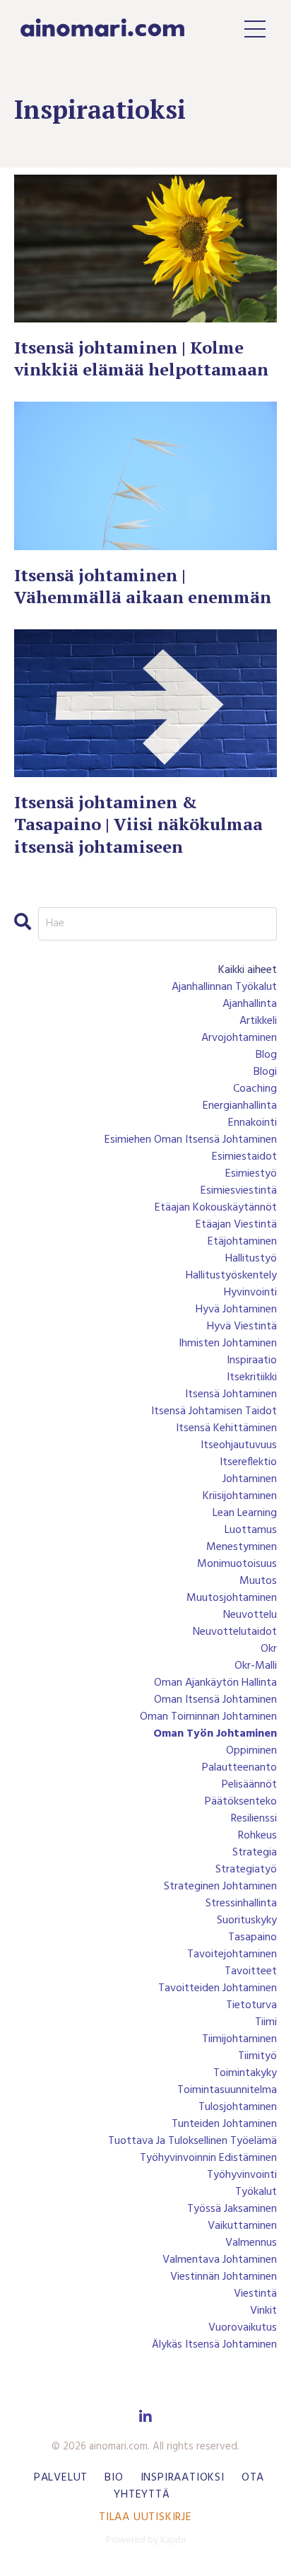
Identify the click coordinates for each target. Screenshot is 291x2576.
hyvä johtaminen (236, 1310)
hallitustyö (251, 1259)
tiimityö (257, 2056)
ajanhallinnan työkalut (224, 987)
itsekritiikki (252, 1377)
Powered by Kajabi (146, 2540)
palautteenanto (239, 1768)
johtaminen (250, 1479)
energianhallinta (240, 1106)
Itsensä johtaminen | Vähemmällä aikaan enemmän (143, 586)
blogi (265, 1072)
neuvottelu (250, 1615)
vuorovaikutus (243, 2328)
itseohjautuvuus (239, 1445)
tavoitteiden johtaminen (218, 1988)
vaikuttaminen (242, 2226)
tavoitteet (251, 1971)
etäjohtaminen (242, 1242)
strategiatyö (246, 1870)
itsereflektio (248, 1462)
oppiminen (251, 1751)
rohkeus (257, 1836)
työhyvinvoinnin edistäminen (208, 2158)
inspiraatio (252, 1360)
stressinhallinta (241, 1904)
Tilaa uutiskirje (145, 2517)
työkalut (256, 2192)
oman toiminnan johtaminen (208, 1717)
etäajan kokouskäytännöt (216, 1208)
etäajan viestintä (236, 1225)
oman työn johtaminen (215, 1734)
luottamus (251, 1530)
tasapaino (253, 1937)
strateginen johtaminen (220, 1887)
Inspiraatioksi (183, 2478)
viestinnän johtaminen (224, 2277)
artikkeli (258, 1021)
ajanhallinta (250, 1004)
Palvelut (61, 2478)
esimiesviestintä (239, 1191)
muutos (258, 1581)
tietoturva (251, 2005)
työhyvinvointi (242, 2175)
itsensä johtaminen (231, 1394)
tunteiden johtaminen (224, 2124)
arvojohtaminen (239, 1038)
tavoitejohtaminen (232, 1954)
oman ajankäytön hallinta (215, 1683)
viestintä (255, 2294)
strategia (255, 1853)
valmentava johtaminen (220, 2260)
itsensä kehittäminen (226, 1428)
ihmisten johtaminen (228, 1344)
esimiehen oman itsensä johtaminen (191, 1140)
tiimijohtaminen (239, 2039)
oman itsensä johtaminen (215, 1700)
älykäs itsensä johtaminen (214, 2345)
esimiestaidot (244, 1157)
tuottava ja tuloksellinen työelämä (192, 2141)
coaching (255, 1089)
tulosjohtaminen (238, 2107)
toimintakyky (245, 2073)
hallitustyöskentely (231, 1276)
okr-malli (256, 1666)
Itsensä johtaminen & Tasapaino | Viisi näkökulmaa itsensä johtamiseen (138, 824)
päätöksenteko (241, 1802)
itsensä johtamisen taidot (214, 1411)
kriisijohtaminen (240, 1496)
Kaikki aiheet (248, 970)
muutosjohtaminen (232, 1598)
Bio (114, 2478)
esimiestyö (251, 1174)
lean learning (245, 1513)
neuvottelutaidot (235, 1632)
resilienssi (254, 1819)
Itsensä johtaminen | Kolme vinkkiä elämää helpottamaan (141, 359)
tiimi (266, 2022)
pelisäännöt (249, 1785)
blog (266, 1055)
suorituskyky (247, 1921)
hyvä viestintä (242, 1327)
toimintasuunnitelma (227, 2090)
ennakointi (253, 1123)
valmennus (251, 2243)
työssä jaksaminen (232, 2209)
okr (269, 1649)
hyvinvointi (250, 1293)
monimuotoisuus (237, 1564)
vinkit (263, 2311)
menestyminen (242, 1547)
